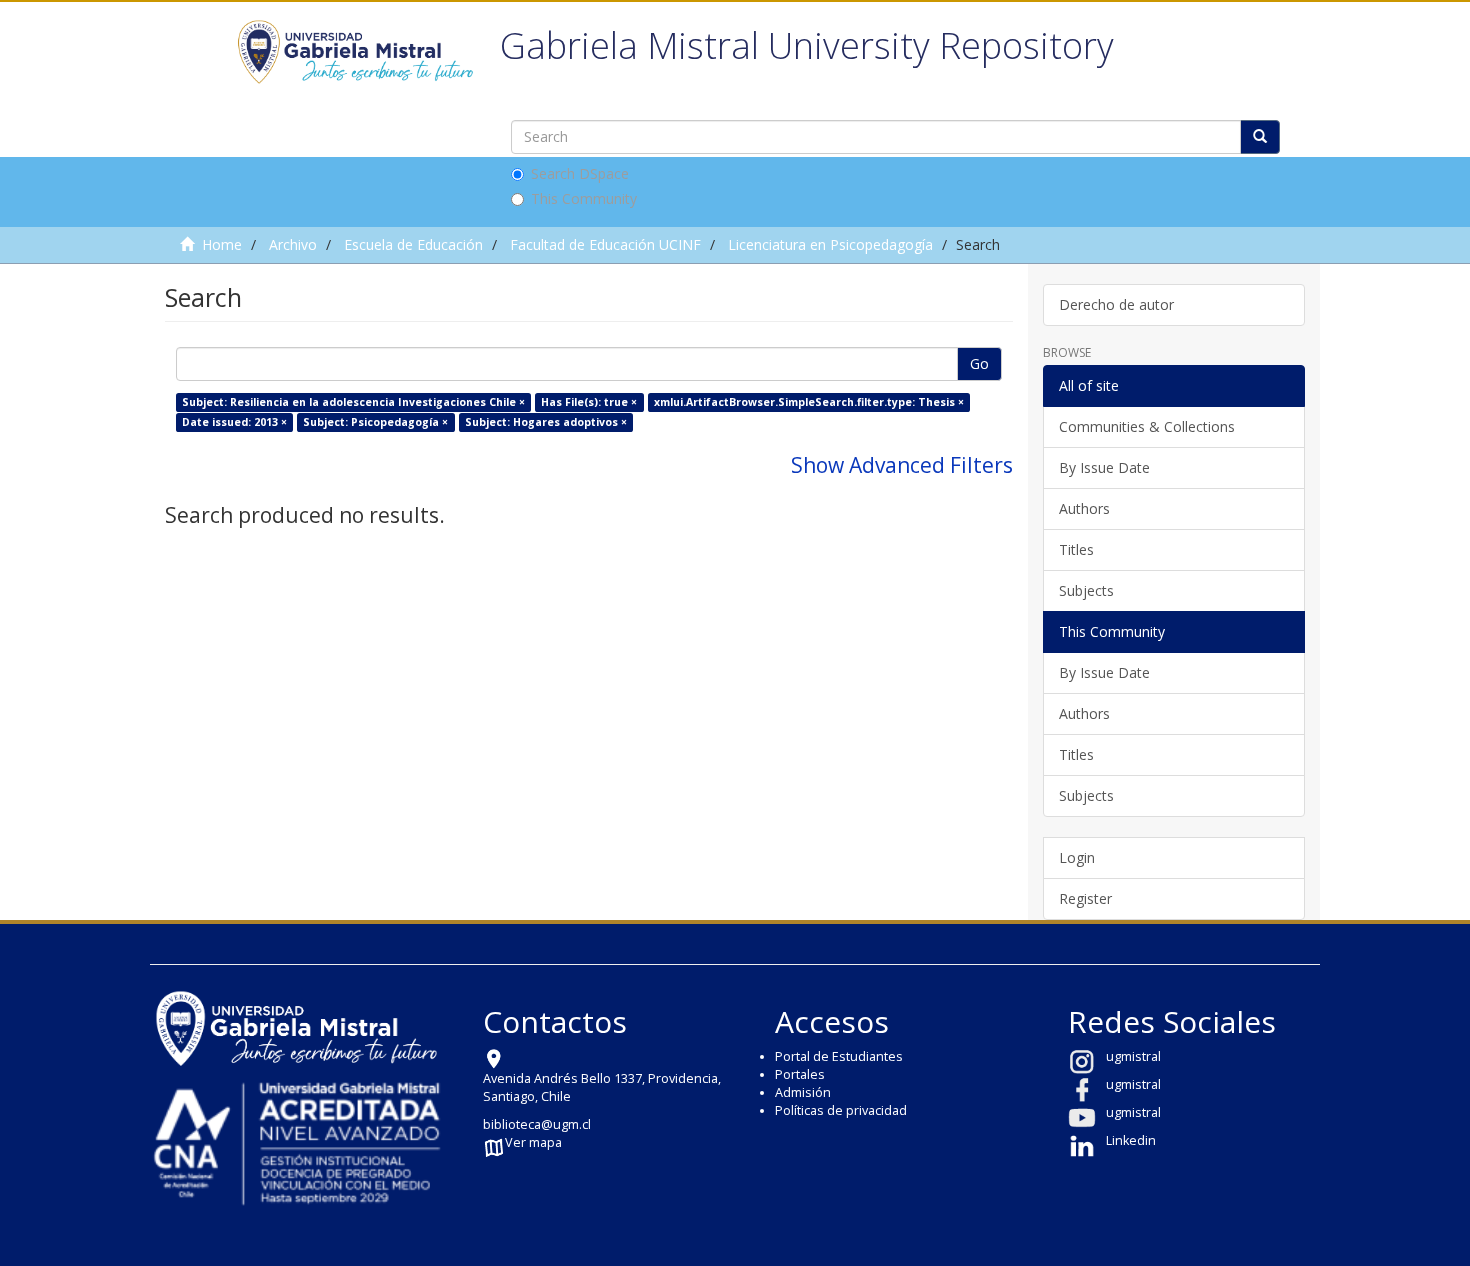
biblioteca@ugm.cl (537, 1124)
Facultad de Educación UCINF (605, 244)
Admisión (803, 1092)
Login (1077, 857)
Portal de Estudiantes (839, 1056)
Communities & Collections (1147, 426)
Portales (800, 1074)
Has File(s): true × (589, 402)
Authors (1084, 508)
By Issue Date (1104, 467)
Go (979, 363)
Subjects (1086, 590)
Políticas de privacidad (841, 1110)
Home (222, 244)
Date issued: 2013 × (234, 422)
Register (1085, 898)
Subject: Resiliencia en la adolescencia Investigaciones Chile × (353, 402)
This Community (584, 198)
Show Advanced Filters (902, 465)
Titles (1076, 549)
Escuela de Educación (413, 244)
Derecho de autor (1116, 304)
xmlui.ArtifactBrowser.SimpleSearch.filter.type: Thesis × (809, 402)
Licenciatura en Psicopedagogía (830, 244)
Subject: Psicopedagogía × (375, 422)
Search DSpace (580, 173)
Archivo (293, 244)
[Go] (1260, 137)
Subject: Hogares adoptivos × (546, 422)
